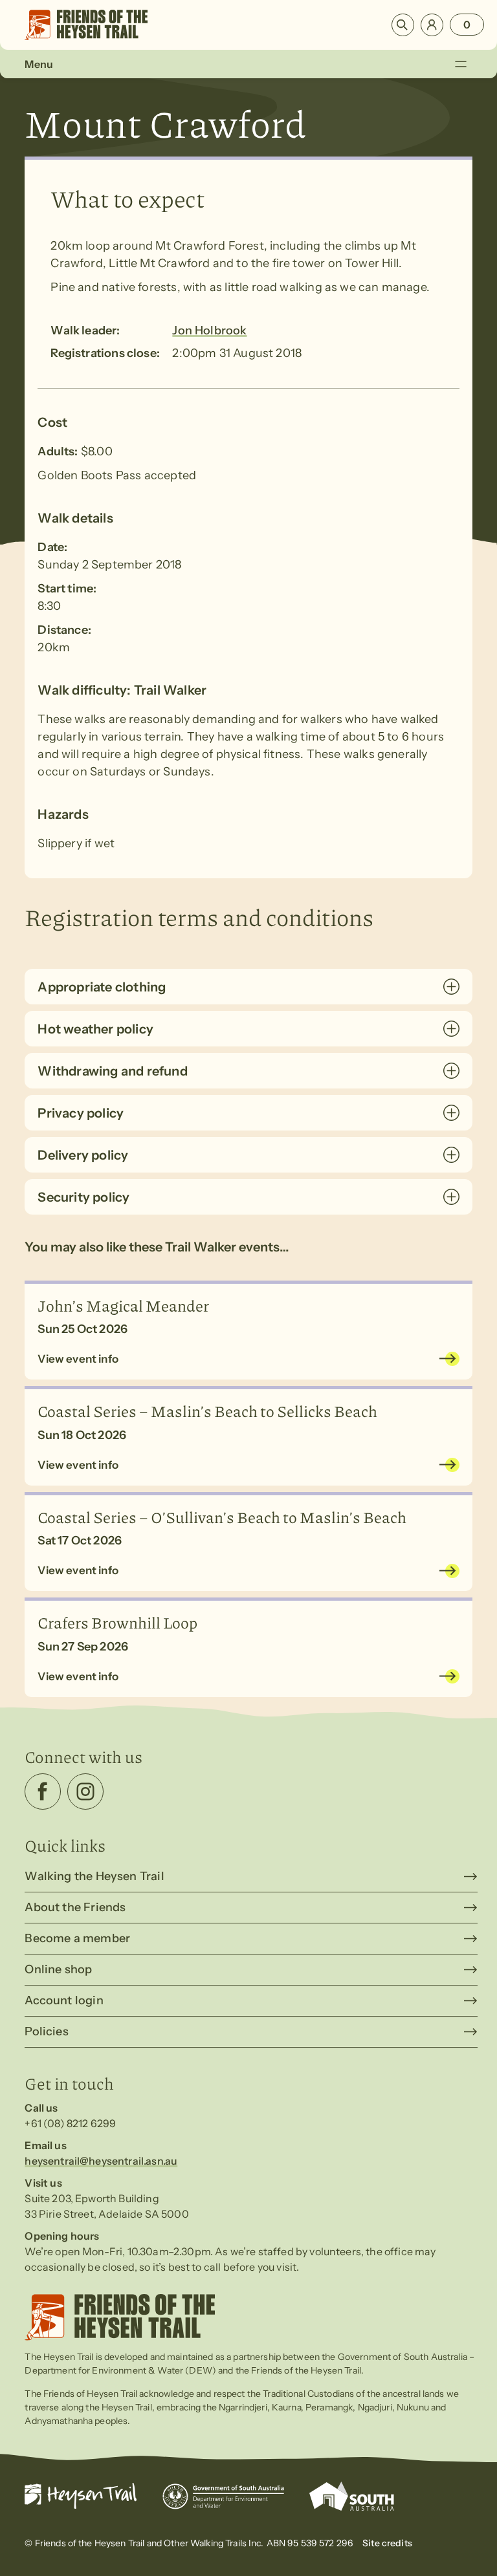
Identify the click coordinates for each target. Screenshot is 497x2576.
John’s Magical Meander (123, 1305)
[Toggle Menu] (460, 64)
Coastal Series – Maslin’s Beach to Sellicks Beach (207, 1411)
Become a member (77, 1938)
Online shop (58, 1969)
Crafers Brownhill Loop (117, 1622)
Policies (46, 2031)
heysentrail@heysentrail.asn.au (101, 2161)
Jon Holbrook (209, 330)
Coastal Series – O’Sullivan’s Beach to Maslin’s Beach (222, 1517)
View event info (78, 1359)
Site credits (387, 2543)
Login (432, 25)
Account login (64, 2000)
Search (403, 25)
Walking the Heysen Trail (94, 1876)
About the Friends (75, 1907)
